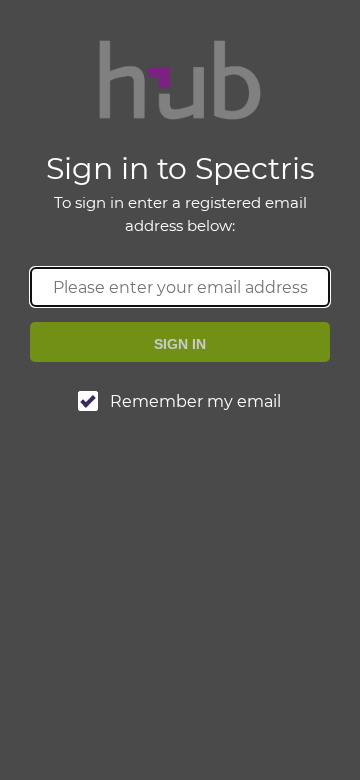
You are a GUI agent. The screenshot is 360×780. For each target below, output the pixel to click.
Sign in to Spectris (180, 192)
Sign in (180, 344)
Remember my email (195, 401)
